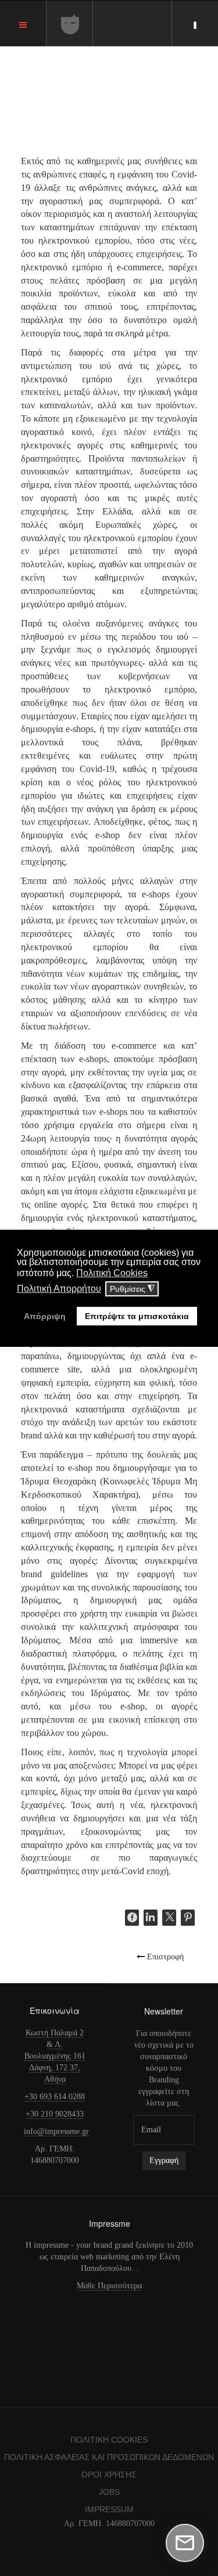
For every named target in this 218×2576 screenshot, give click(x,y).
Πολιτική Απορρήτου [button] (59, 1289)
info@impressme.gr (56, 2131)
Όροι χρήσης (109, 2474)
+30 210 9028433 (55, 2114)
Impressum (109, 2509)
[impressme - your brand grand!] (70, 24)
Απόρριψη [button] (45, 1316)
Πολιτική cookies (109, 2440)
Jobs (109, 2492)
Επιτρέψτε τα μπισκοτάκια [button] (137, 1316)
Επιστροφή (164, 1956)
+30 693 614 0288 (55, 2097)
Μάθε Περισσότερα (109, 2286)
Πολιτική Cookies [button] (112, 1273)
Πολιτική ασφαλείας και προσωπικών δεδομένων (109, 2457)
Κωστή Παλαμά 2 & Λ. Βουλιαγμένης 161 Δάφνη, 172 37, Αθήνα (55, 2056)
